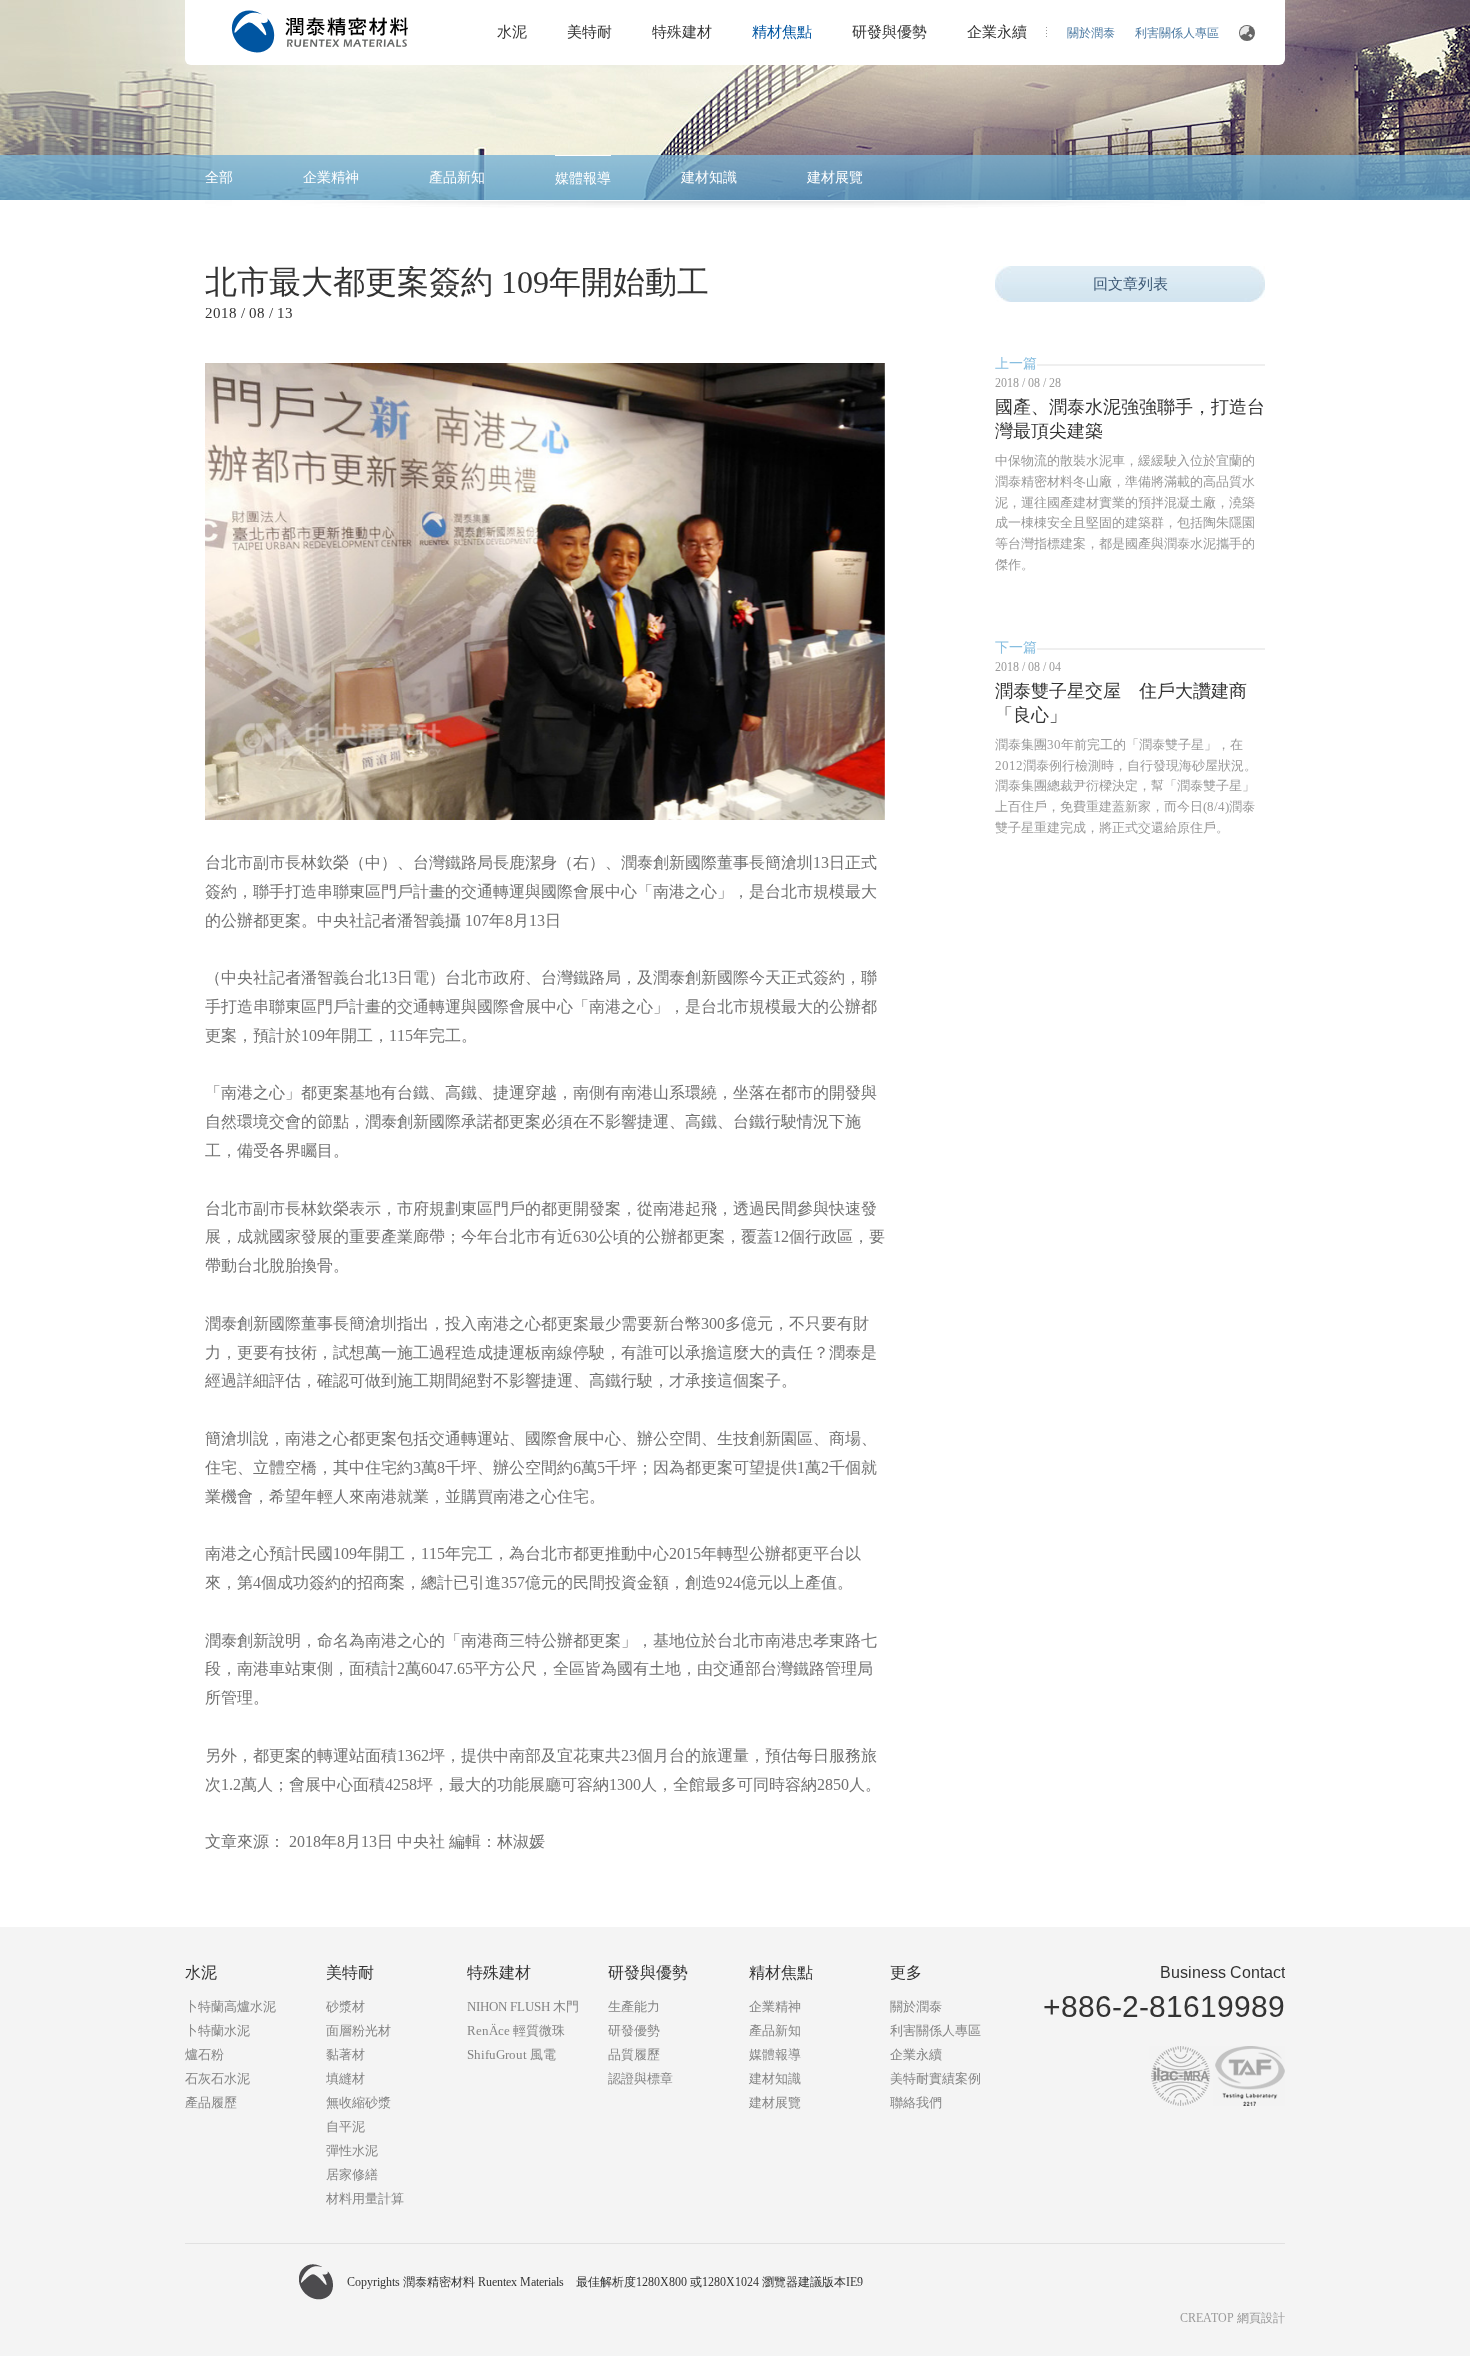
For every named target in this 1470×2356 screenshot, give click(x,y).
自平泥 (345, 2126)
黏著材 (345, 2054)
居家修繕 (352, 2174)
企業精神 (331, 177)
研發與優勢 (889, 32)
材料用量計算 (365, 2198)
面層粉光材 (358, 2030)
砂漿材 (345, 2006)
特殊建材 (682, 32)
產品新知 (457, 177)
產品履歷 (211, 2102)
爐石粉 (204, 2054)
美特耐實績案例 (935, 2078)
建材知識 (709, 177)
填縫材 (345, 2078)
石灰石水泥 (217, 2078)
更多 (906, 1972)
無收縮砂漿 (358, 2102)
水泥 (512, 32)
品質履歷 (634, 2054)
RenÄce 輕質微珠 (516, 2030)
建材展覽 (835, 177)
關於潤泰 (1091, 33)
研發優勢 (634, 2030)
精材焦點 (782, 32)
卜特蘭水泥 (217, 2030)
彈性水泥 (352, 2150)
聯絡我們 (916, 2102)
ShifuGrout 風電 (511, 2054)
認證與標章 (640, 2078)
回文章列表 (1130, 284)
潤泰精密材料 (320, 31)
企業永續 (997, 32)
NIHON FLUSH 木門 (523, 2006)
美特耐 (589, 32)
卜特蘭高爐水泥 (230, 2006)
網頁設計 (1261, 2318)
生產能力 (634, 2006)
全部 (219, 177)
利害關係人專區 (1177, 33)
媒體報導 (583, 178)
